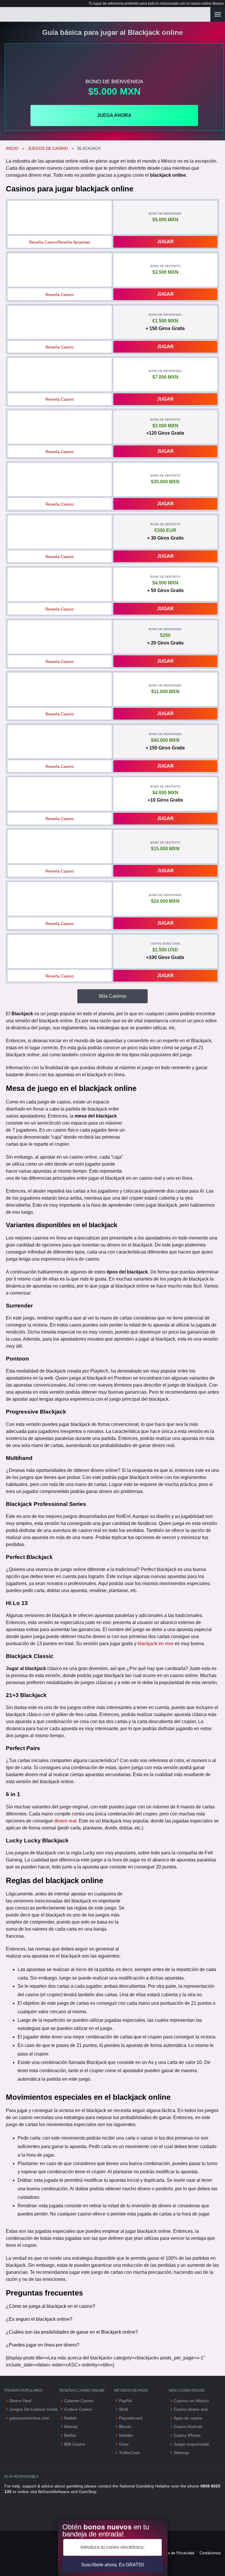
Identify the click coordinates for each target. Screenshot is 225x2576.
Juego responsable (191, 2444)
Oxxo (124, 2444)
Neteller (126, 2435)
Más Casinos (113, 996)
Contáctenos (210, 2553)
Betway (71, 2427)
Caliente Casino (79, 2401)
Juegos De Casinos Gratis (34, 2409)
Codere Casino (78, 2409)
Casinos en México (191, 2401)
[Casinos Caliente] (105, 14)
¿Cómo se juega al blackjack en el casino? (51, 2306)
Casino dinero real (191, 2409)
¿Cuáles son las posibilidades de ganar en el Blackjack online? (72, 2332)
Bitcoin (125, 2427)
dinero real (65, 1821)
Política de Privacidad (176, 2553)
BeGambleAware (54, 2492)
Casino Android (188, 2427)
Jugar (165, 242)
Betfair (70, 2435)
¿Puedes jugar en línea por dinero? (43, 2345)
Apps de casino (189, 2418)
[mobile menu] (218, 14)
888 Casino (75, 2444)
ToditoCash (129, 2453)
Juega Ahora (114, 115)
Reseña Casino (43, 242)
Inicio (12, 148)
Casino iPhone (187, 2435)
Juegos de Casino (48, 148)
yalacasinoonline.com (29, 2418)
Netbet (70, 2418)
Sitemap (181, 2453)
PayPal (125, 2401)
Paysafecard (131, 2418)
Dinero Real (20, 2401)
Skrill (123, 2409)
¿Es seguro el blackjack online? (39, 2319)
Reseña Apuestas (74, 242)
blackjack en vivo (156, 1644)
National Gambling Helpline (145, 2486)
